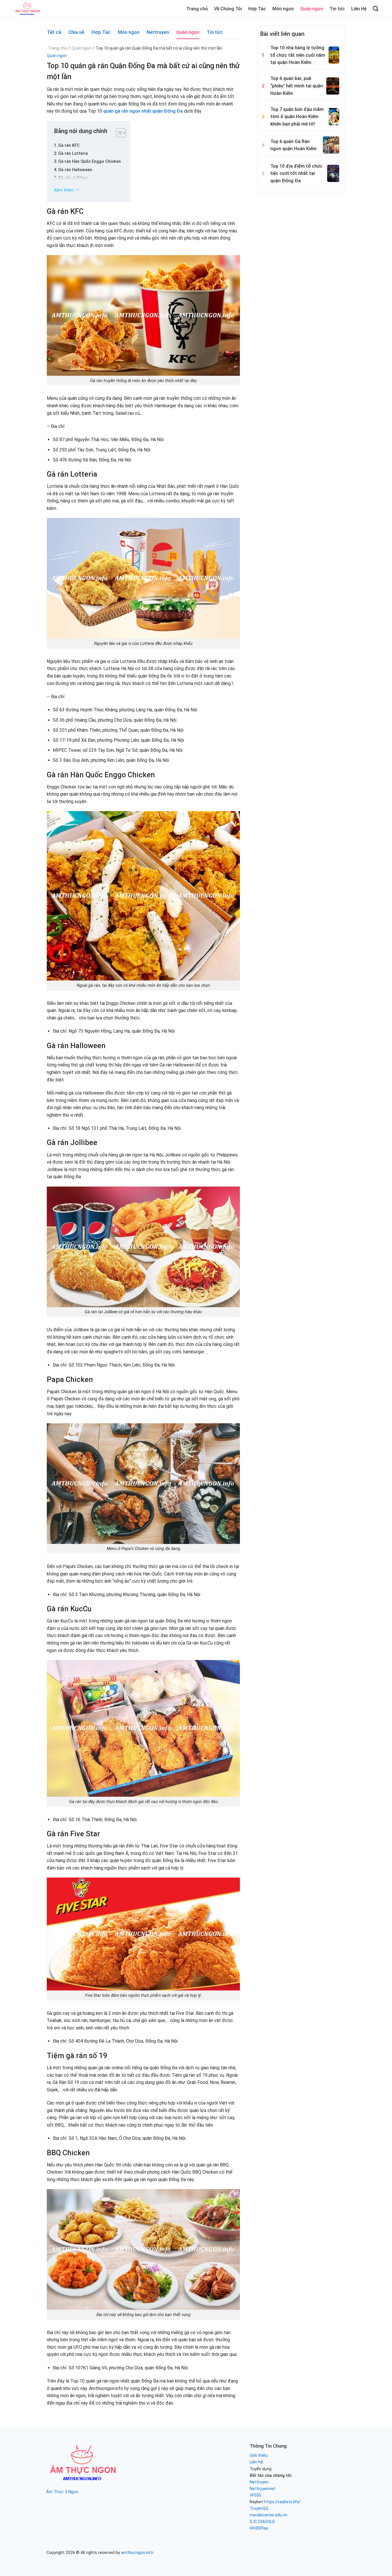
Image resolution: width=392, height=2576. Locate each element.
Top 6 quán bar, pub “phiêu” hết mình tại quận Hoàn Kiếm (297, 86)
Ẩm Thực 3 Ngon (62, 2492)
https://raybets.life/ (282, 2502)
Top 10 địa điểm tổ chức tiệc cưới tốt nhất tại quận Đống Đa (296, 173)
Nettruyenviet (263, 2489)
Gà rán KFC (69, 145)
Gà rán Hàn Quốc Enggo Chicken (90, 162)
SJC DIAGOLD (262, 2522)
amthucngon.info (137, 2553)
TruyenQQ (259, 2509)
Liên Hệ (359, 9)
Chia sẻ (76, 32)
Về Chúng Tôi (228, 9)
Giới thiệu (259, 2455)
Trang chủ (197, 9)
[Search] (375, 8)
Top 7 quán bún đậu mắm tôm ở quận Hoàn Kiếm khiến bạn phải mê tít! (297, 117)
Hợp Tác (257, 9)
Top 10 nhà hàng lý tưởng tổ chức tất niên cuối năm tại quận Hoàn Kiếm (298, 55)
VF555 (255, 2495)
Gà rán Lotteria (73, 153)
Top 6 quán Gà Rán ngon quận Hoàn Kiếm (293, 145)
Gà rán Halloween (75, 170)
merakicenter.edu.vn (268, 2515)
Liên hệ (256, 2462)
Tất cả (54, 32)
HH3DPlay (259, 2528)
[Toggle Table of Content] (117, 132)
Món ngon (283, 9)
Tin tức (337, 9)
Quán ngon (312, 9)
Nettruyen (158, 32)
